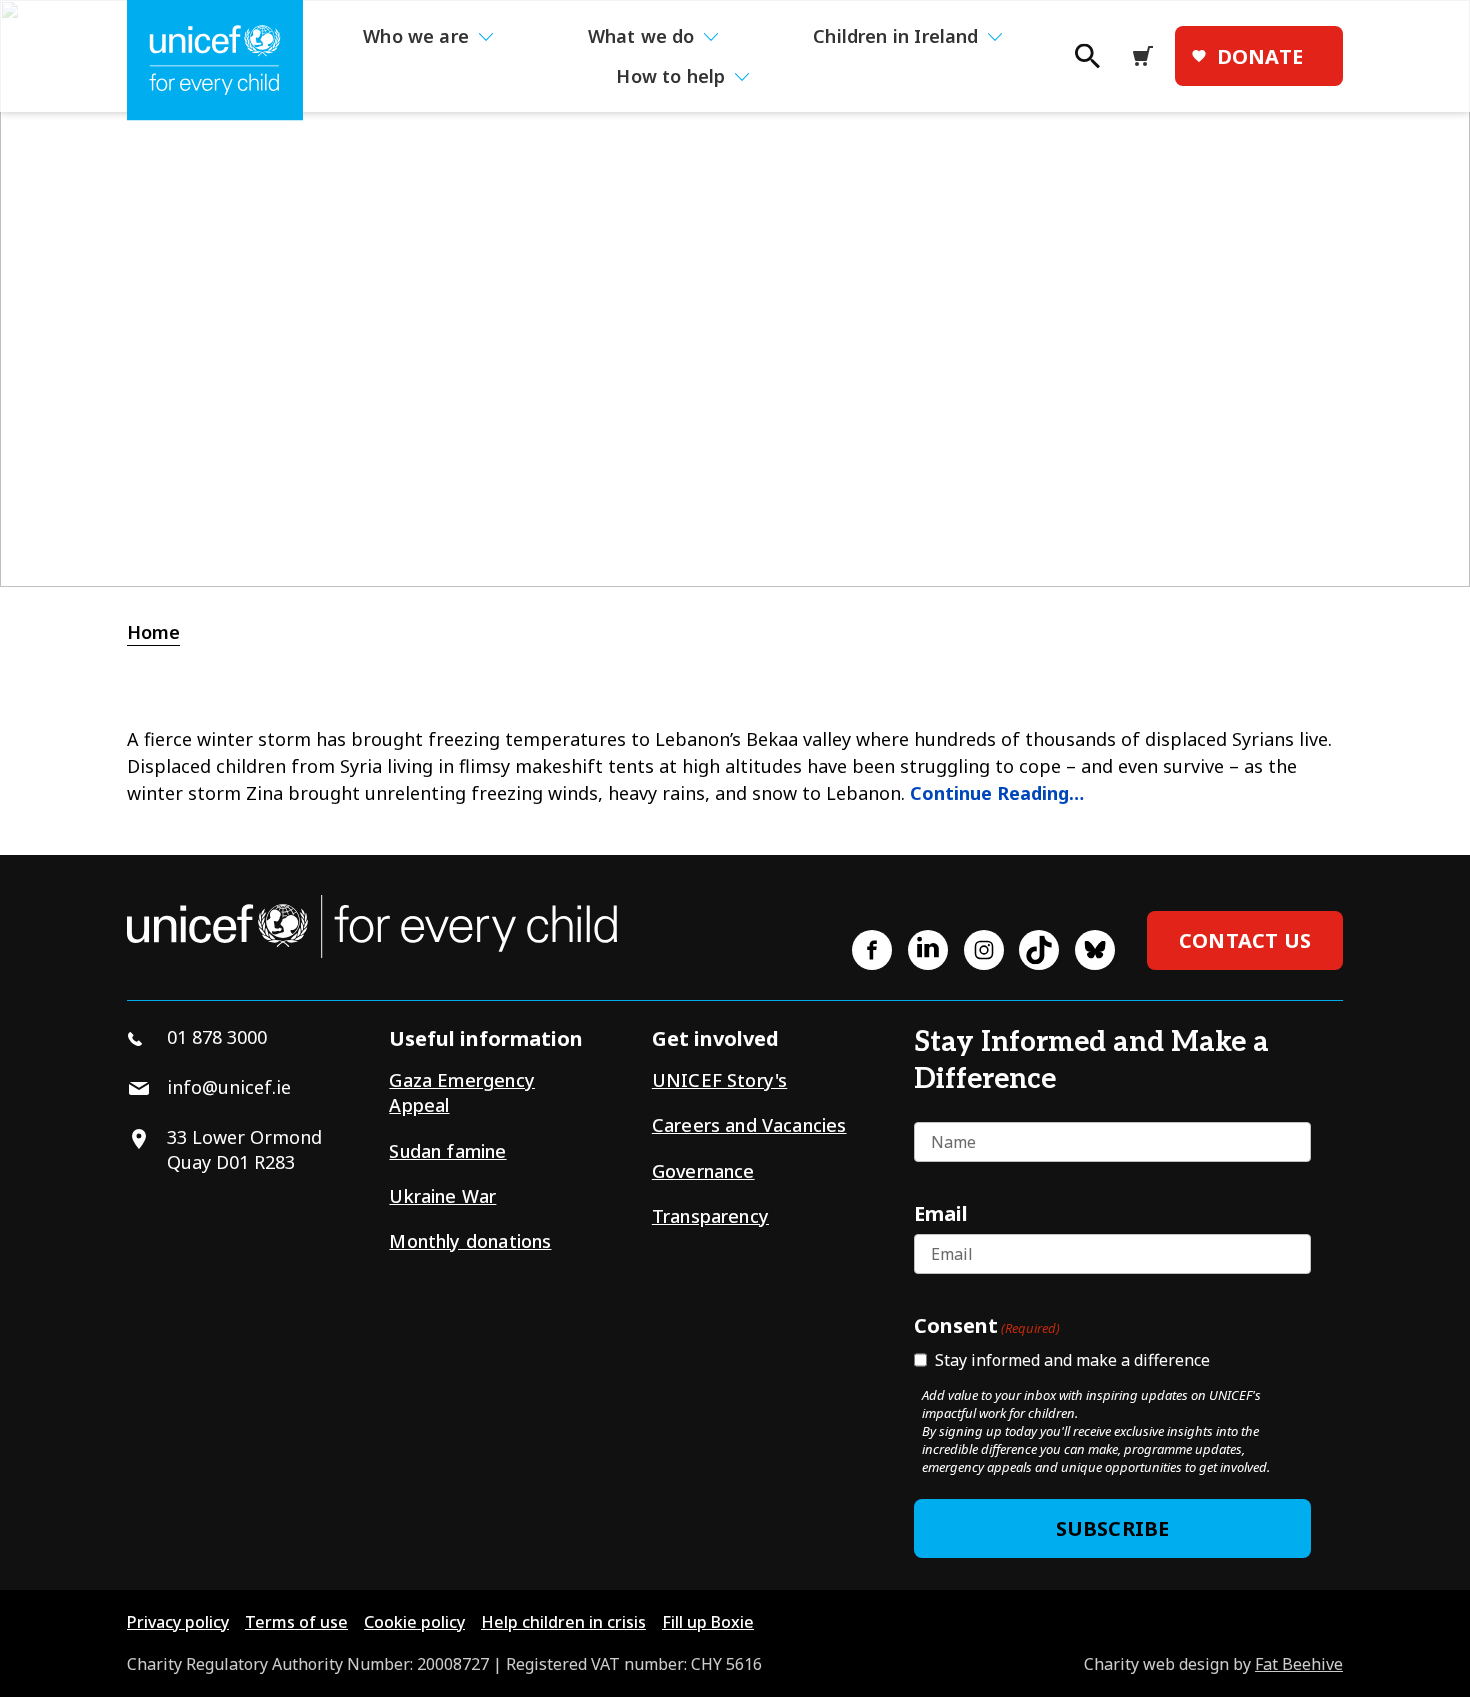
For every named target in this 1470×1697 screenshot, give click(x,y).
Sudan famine (447, 1151)
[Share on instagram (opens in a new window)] (984, 950)
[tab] (164, 632)
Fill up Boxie (708, 1622)
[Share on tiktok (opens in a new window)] (1039, 950)
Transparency (710, 1216)
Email (941, 1213)
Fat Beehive (1299, 1664)
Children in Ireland (895, 36)
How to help (670, 76)
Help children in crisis (563, 1622)
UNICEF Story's (720, 1080)
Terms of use (296, 1622)
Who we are (416, 36)
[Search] (1086, 62)
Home (153, 632)
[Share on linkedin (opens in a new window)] (928, 950)
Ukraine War (442, 1196)
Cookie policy (414, 1622)
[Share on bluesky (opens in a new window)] (1095, 950)
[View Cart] (1149, 56)
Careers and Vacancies (749, 1125)
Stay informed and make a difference (1072, 1360)
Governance (703, 1171)
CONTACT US (1245, 940)
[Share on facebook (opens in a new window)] (872, 950)
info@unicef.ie (229, 1087)
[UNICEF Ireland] (215, 60)
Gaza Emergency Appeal (462, 1092)
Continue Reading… (997, 793)
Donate (1260, 56)
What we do (641, 36)
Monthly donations (470, 1241)
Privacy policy (178, 1622)
